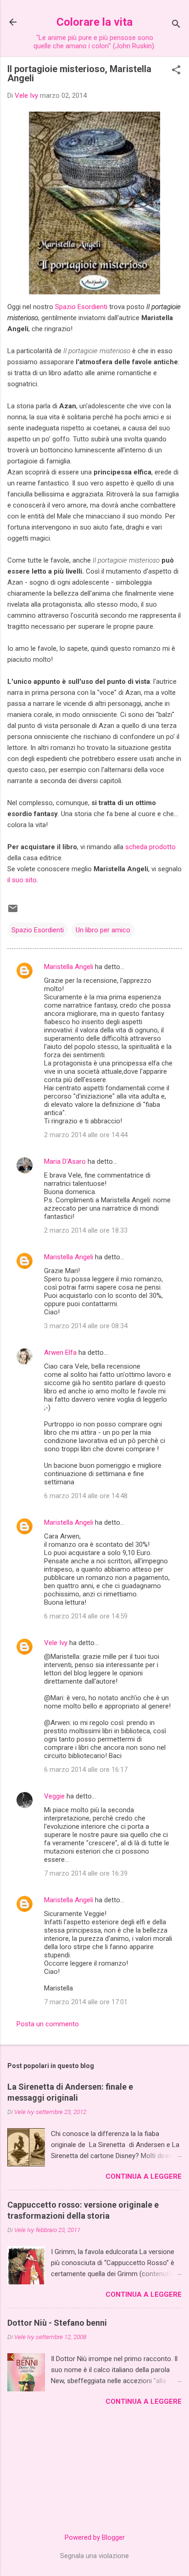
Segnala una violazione (94, 2556)
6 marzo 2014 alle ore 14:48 (86, 1496)
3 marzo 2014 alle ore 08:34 (86, 1326)
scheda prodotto (150, 847)
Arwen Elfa (60, 1353)
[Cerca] (176, 25)
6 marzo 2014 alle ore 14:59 (86, 1616)
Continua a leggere (144, 2176)
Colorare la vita (94, 22)
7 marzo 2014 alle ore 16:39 (86, 1873)
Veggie (54, 1796)
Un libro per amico (103, 930)
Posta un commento (48, 2024)
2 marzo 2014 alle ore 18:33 (86, 1230)
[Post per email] (13, 912)
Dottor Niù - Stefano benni (57, 2323)
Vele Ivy (56, 1643)
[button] (176, 71)
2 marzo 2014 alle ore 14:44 (86, 1135)
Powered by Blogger (95, 2537)
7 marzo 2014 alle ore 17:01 (86, 2002)
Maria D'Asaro (65, 1161)
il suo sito (22, 880)
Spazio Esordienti (81, 307)
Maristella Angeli (69, 967)
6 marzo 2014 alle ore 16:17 (86, 1770)
